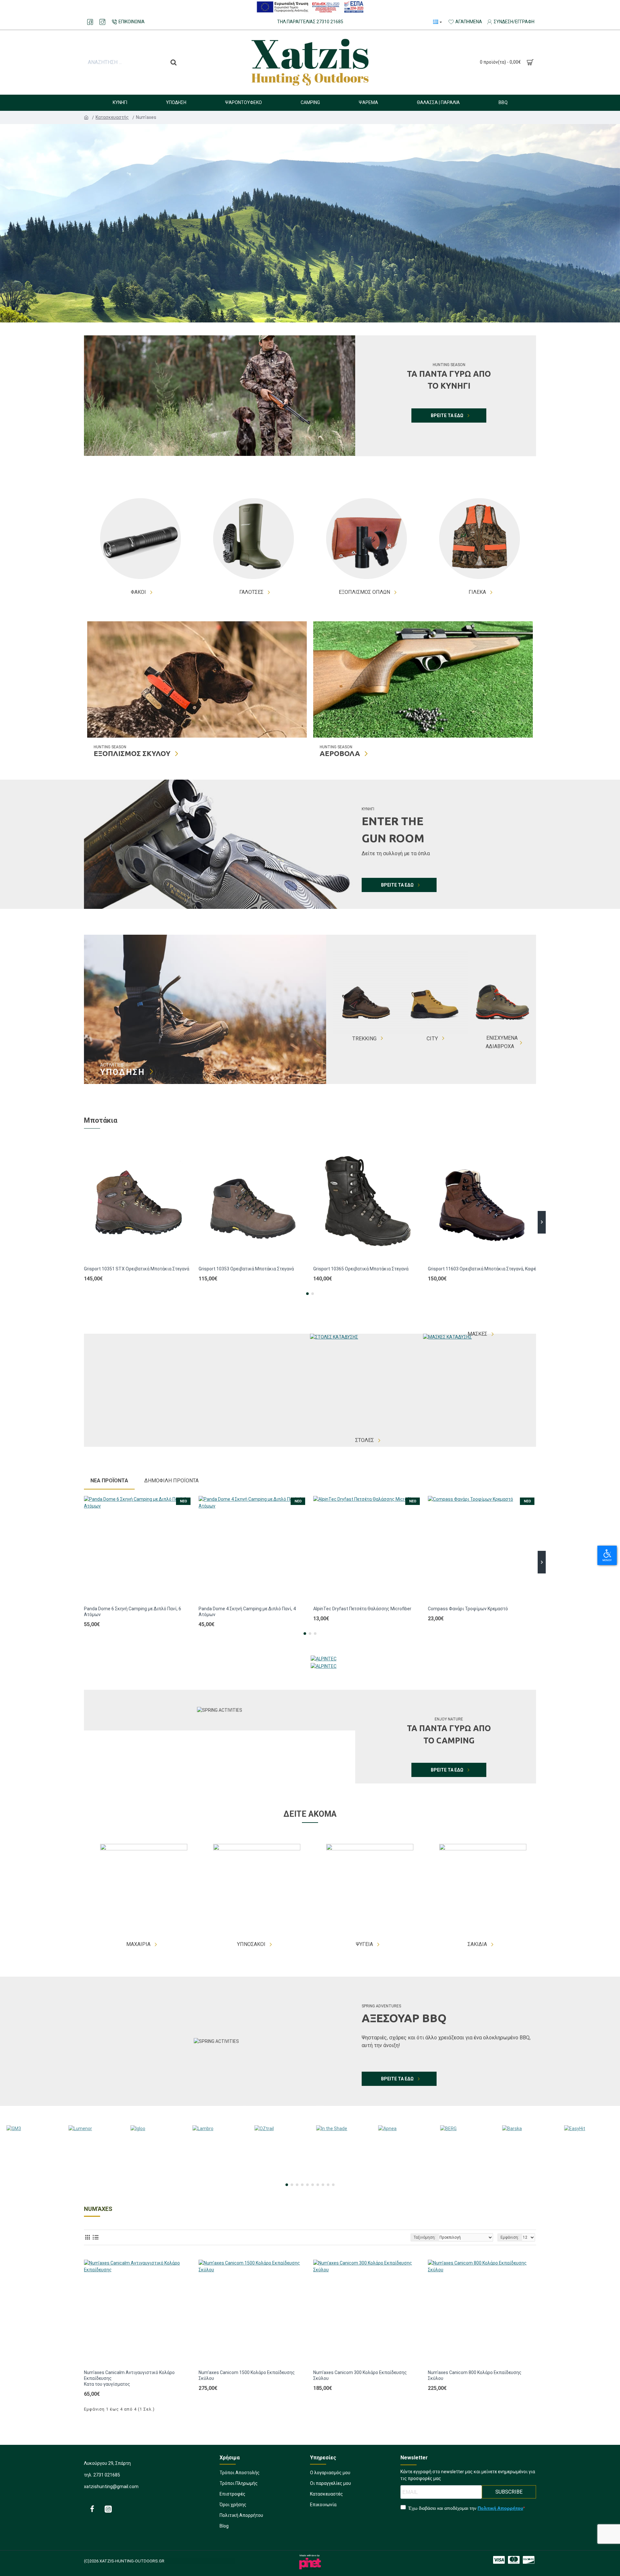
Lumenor (93, 2179)
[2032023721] (108, 2509)
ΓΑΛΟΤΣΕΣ (251, 592)
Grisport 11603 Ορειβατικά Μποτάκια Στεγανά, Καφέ (482, 1269)
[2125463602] (514, 2560)
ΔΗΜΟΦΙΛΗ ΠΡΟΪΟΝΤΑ (171, 1481)
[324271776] (102, 22)
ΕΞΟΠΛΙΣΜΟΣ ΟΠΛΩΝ (364, 592)
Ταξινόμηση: (425, 2237)
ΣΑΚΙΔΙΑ (477, 1944)
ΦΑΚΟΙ (138, 592)
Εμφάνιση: (510, 2237)
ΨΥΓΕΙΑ (364, 1944)
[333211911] (529, 2560)
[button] (78, 1222)
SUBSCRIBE (509, 2492)
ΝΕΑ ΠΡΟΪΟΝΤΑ (109, 1481)
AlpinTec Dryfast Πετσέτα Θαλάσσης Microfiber (362, 1609)
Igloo (155, 2179)
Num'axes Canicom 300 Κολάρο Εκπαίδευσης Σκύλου (360, 2375)
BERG (465, 2179)
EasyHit (589, 2179)
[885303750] (92, 2509)
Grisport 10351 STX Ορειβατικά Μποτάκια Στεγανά (137, 1269)
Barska (527, 2179)
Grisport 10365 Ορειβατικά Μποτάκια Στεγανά (361, 1269)
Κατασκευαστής (113, 117)
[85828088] (499, 2560)
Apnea (403, 2179)
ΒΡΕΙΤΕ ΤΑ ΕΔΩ (447, 415)
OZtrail (279, 2179)
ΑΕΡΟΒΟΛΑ (340, 753)
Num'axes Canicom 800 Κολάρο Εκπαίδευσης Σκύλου (475, 2375)
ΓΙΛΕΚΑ (477, 592)
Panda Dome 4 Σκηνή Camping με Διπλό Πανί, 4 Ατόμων (247, 1612)
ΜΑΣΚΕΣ (477, 1334)
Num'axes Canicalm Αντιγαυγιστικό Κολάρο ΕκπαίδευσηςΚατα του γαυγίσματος (129, 2378)
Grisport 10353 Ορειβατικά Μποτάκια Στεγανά (246, 1269)
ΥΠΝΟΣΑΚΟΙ (251, 1944)
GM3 (31, 2179)
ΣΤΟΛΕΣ (365, 1440)
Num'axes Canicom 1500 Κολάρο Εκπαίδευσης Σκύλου (247, 2375)
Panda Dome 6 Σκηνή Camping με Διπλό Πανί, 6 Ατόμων (133, 1612)
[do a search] (174, 62)
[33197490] (90, 22)
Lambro (217, 2179)
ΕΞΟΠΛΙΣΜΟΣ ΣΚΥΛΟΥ (132, 753)
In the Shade (341, 2179)
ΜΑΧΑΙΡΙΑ (138, 1944)
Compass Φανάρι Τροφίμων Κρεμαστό (468, 1609)
